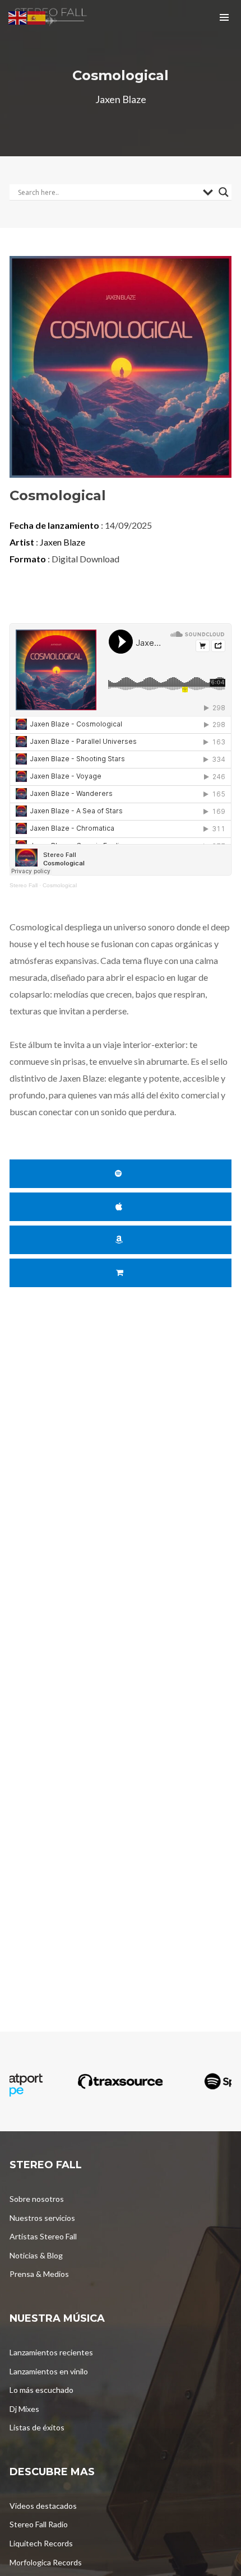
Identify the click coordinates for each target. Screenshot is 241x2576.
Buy (121, 1273)
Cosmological (60, 885)
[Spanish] (37, 17)
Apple (121, 1207)
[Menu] (224, 17)
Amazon (121, 1240)
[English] (18, 17)
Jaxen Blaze (62, 542)
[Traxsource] (121, 2082)
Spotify (121, 1174)
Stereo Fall (24, 885)
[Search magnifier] (224, 192)
